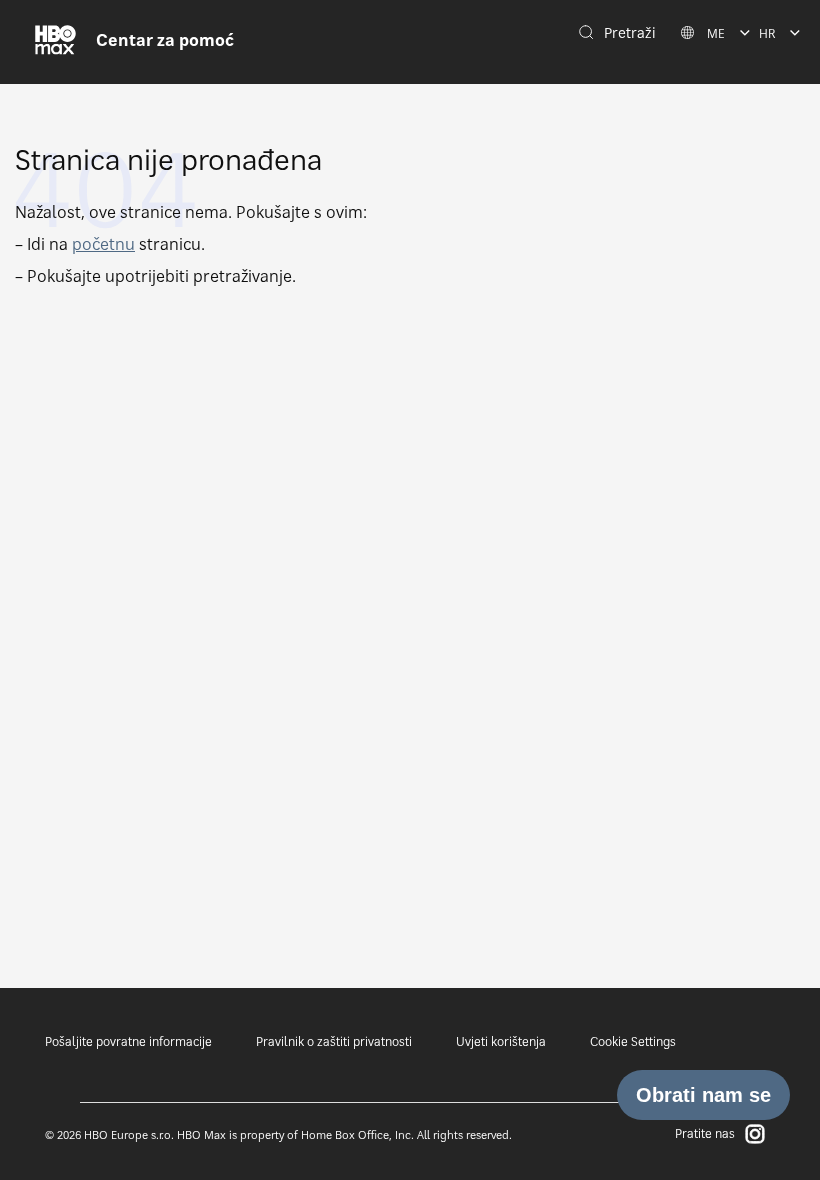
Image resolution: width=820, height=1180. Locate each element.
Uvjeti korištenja (501, 1041)
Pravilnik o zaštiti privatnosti (334, 1041)
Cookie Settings (633, 1041)
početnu (103, 244)
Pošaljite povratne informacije (128, 1041)
